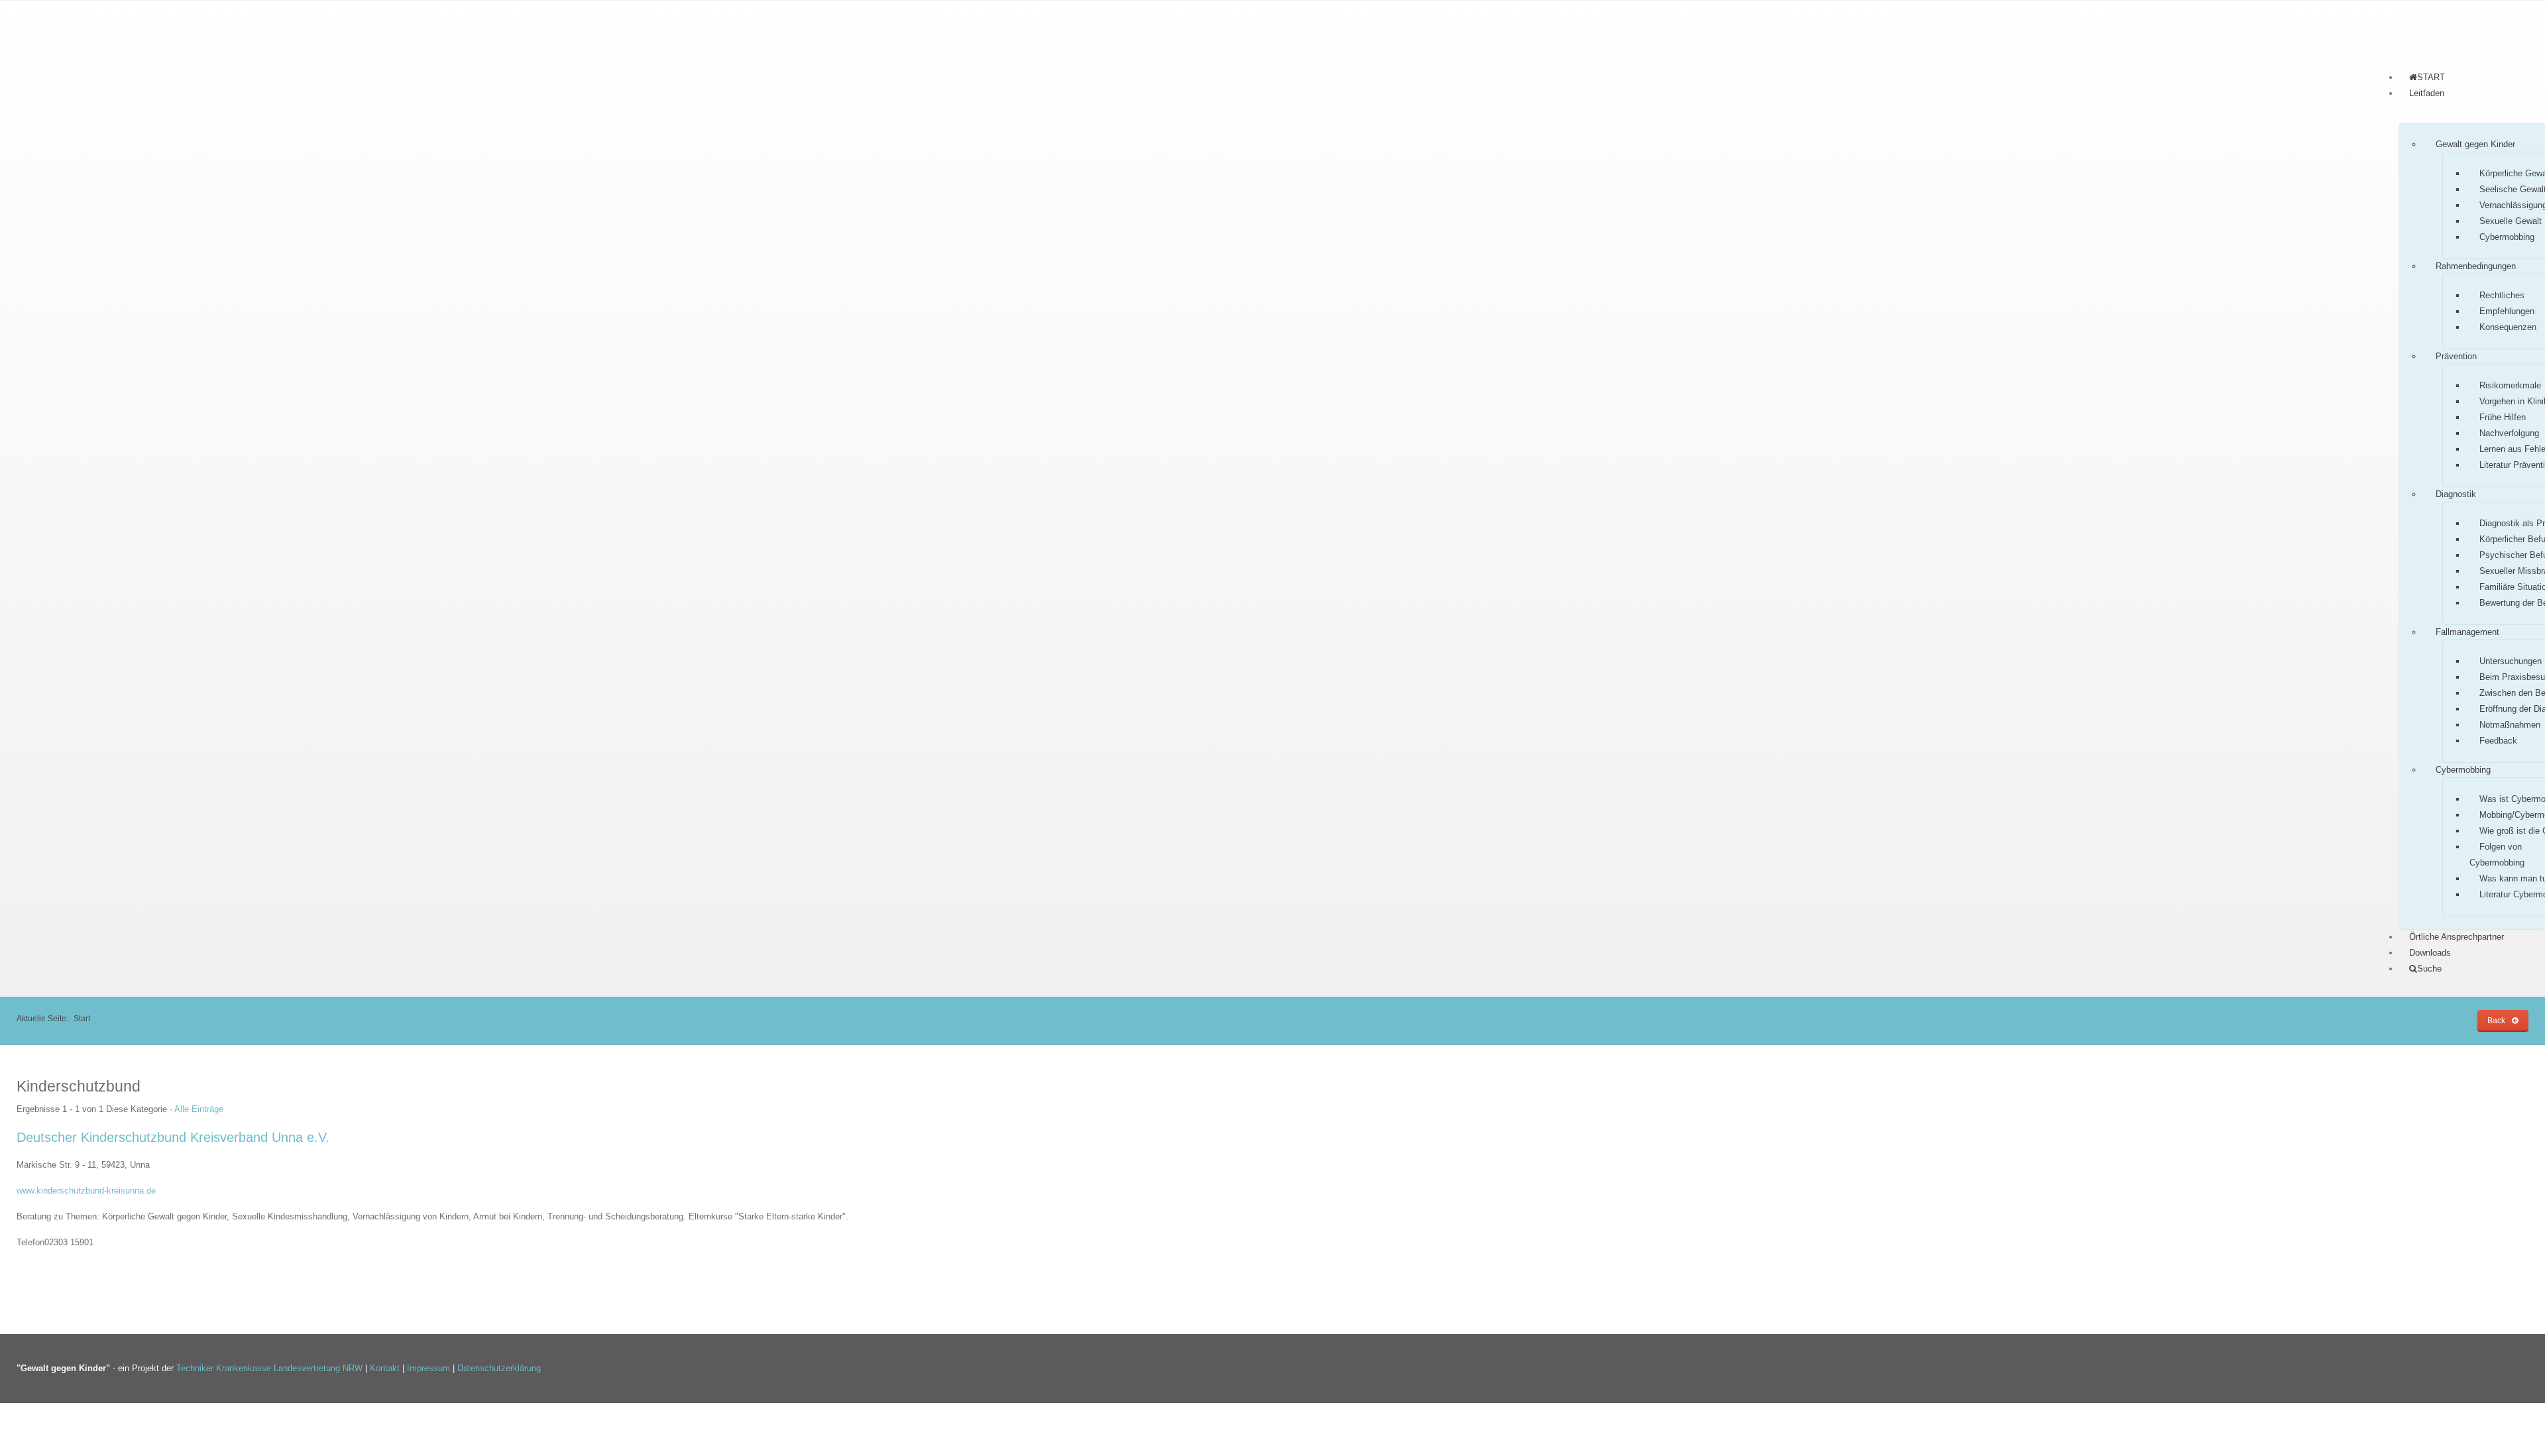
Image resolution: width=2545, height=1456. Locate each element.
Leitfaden (2427, 93)
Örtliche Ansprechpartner (2457, 937)
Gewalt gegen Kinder (2475, 144)
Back (2496, 1020)
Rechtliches (2502, 295)
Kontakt (386, 1368)
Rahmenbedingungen (2476, 266)
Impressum (430, 1368)
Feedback (2498, 741)
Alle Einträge (199, 1109)
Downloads (2430, 953)
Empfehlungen (2507, 311)
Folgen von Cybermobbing (2497, 855)
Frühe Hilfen (2503, 417)
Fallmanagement (2467, 632)
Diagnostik (2456, 494)
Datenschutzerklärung (499, 1368)
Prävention (2456, 356)
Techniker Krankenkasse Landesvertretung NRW (269, 1368)
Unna (140, 1165)
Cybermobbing (2507, 237)
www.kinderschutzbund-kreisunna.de (86, 1191)
